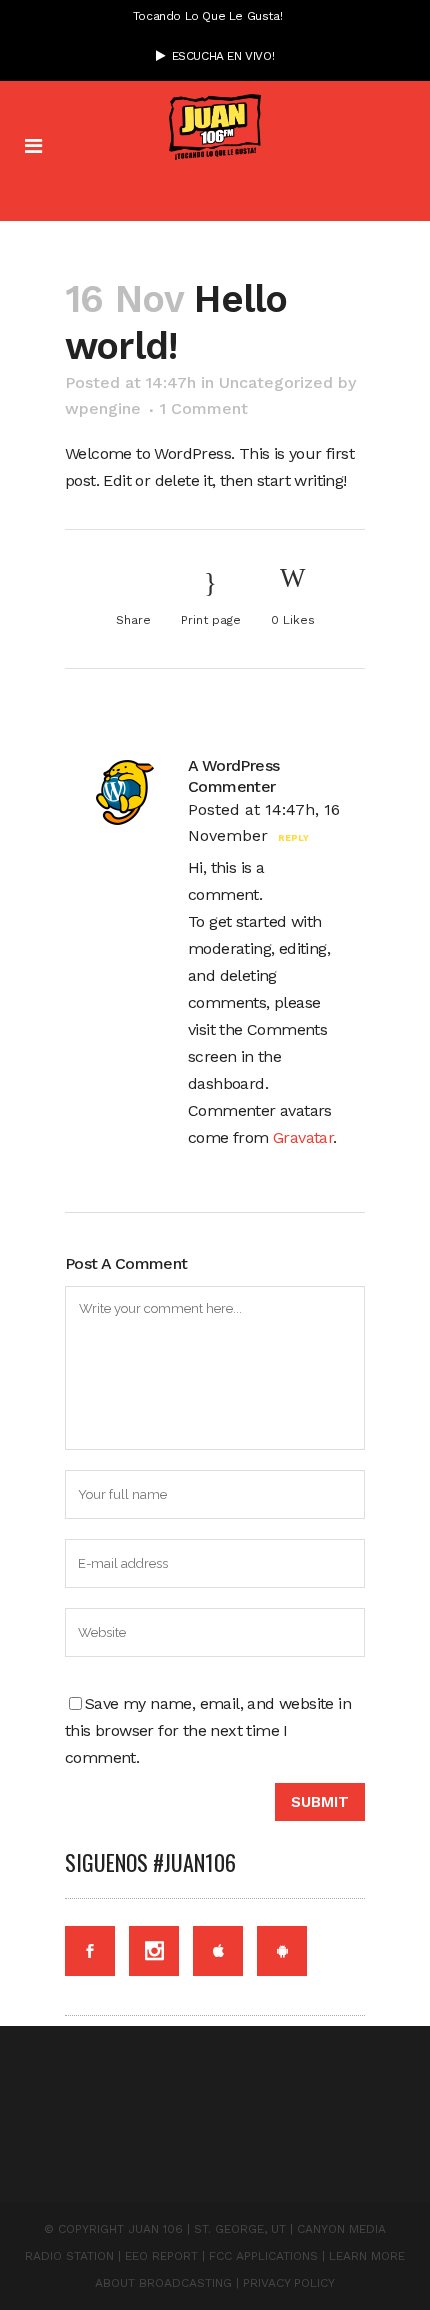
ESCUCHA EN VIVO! (219, 56)
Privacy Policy (289, 2283)
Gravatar (303, 1137)
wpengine (103, 408)
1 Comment (204, 408)
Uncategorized (276, 382)
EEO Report (161, 2256)
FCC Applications (263, 2256)
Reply (293, 838)
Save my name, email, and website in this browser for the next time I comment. (208, 1730)
